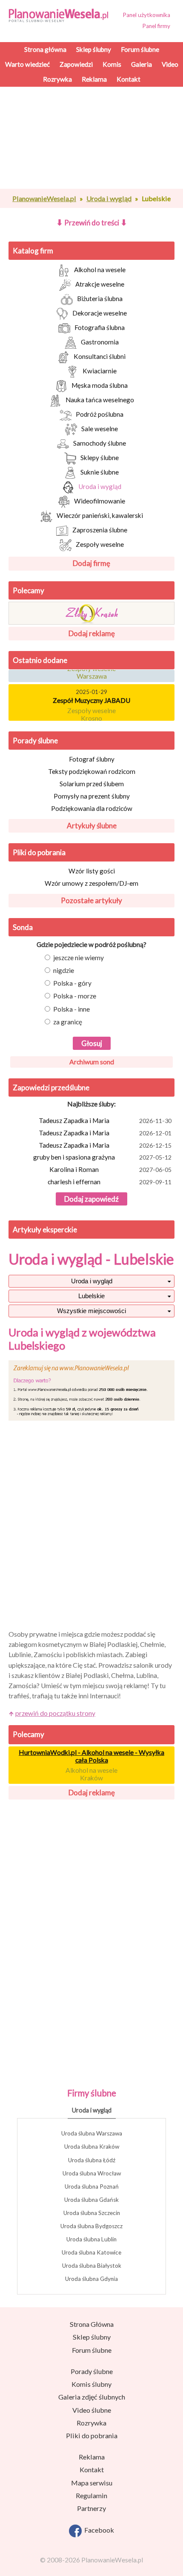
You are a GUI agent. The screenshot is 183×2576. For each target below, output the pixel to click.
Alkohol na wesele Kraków (91, 1774)
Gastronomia (100, 342)
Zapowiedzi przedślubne (51, 1088)
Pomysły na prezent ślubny (92, 796)
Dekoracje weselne (100, 313)
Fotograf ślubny (92, 759)
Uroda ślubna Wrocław (92, 2173)
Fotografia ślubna (100, 327)
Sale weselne (100, 429)
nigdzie (64, 970)
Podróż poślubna (100, 414)
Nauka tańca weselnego (100, 400)
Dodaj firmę (91, 563)
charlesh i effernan (110, 1182)
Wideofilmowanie (100, 501)
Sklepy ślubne (100, 458)
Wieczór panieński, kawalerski (100, 515)
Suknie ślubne (100, 472)
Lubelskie (91, 1296)
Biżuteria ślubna (100, 299)
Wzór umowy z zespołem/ (91, 883)
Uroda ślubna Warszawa (92, 2133)
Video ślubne (92, 2410)
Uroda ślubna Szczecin (92, 2213)
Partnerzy (91, 2508)
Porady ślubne (35, 741)
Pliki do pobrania (39, 852)
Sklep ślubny (92, 2337)
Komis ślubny (91, 2384)
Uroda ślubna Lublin (91, 2239)
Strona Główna (92, 2324)
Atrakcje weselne (100, 284)
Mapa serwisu (92, 2483)
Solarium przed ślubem (92, 784)
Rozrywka (91, 2423)
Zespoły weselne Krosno (91, 711)
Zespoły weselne (100, 544)
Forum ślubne (92, 2350)
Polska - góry (72, 983)
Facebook (98, 2530)
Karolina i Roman (110, 1169)
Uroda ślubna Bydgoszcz (91, 2226)
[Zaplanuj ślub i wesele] (61, 15)
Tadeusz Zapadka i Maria (105, 1120)
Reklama (92, 2457)
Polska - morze (75, 996)
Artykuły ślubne (92, 826)
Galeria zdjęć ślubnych (92, 2397)
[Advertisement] (91, 187)
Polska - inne (71, 1009)
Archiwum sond (92, 1062)
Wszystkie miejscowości (91, 1311)
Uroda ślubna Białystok (92, 2266)
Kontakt (92, 2469)
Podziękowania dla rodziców (92, 808)
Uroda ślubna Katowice (91, 2252)
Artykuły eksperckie (45, 1230)
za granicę (68, 1022)
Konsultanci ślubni (100, 356)
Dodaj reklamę (92, 633)
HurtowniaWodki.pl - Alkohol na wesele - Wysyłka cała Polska (91, 1756)
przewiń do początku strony (55, 1713)
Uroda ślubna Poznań (92, 2186)
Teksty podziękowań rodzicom (92, 771)
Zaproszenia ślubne (100, 530)
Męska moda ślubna (100, 385)
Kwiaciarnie (100, 371)
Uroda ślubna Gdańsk (91, 2200)
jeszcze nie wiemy (79, 958)
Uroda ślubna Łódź (92, 2160)
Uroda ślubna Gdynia (91, 2279)
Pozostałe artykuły (91, 900)
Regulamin (91, 2495)
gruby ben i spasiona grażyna (102, 1157)
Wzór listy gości (92, 871)
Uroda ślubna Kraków (92, 2147)
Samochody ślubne (100, 443)
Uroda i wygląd (100, 486)
